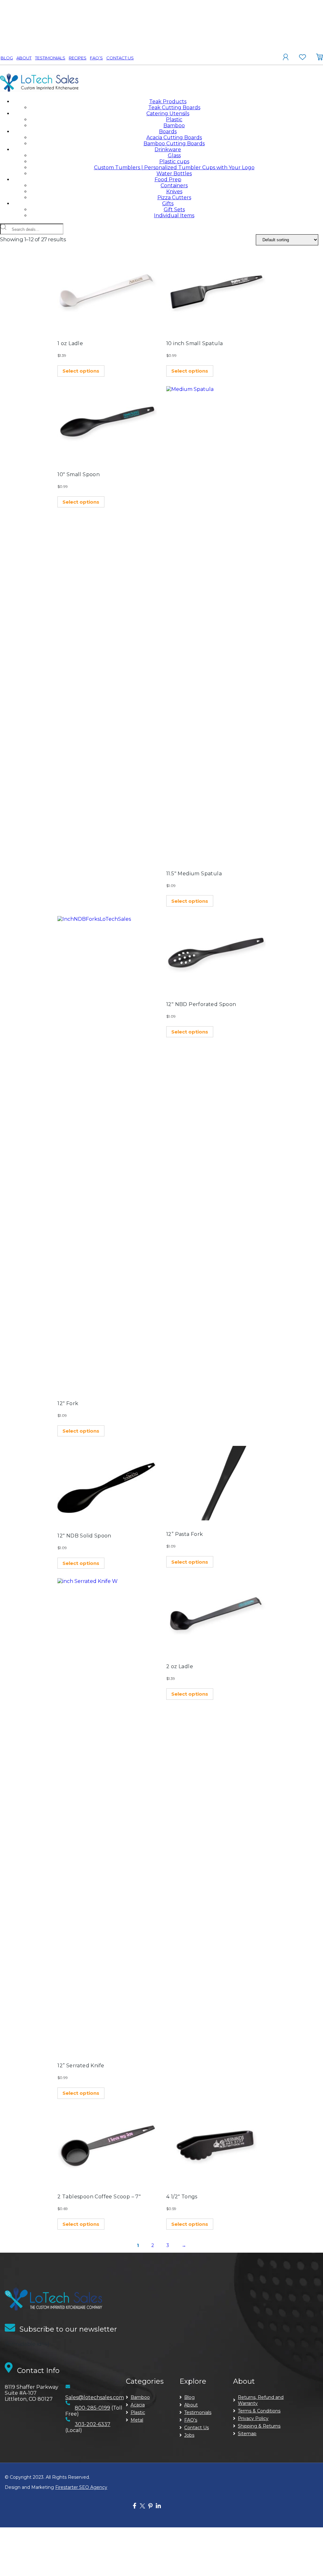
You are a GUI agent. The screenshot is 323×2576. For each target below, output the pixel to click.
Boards (168, 132)
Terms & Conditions (259, 2411)
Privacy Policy (253, 2418)
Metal (137, 2420)
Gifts (168, 204)
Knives (174, 192)
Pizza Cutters (174, 198)
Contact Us (120, 58)
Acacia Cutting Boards (174, 138)
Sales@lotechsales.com (95, 2397)
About (24, 58)
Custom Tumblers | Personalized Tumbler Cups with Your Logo (174, 168)
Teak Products (168, 102)
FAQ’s (96, 58)
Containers (174, 186)
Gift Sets (174, 210)
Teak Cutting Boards (174, 108)
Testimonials (50, 58)
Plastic (174, 120)
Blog (7, 58)
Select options (81, 371)
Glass (174, 156)
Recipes (78, 58)
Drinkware (168, 150)
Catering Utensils (168, 114)
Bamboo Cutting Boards (174, 144)
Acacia (138, 2405)
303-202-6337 (93, 2424)
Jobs (189, 2435)
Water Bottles (174, 174)
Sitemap (247, 2434)
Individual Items (174, 216)
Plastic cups (174, 162)
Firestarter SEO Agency (81, 2487)
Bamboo (174, 126)
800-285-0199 (92, 2408)
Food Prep (168, 180)
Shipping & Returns (259, 2426)
